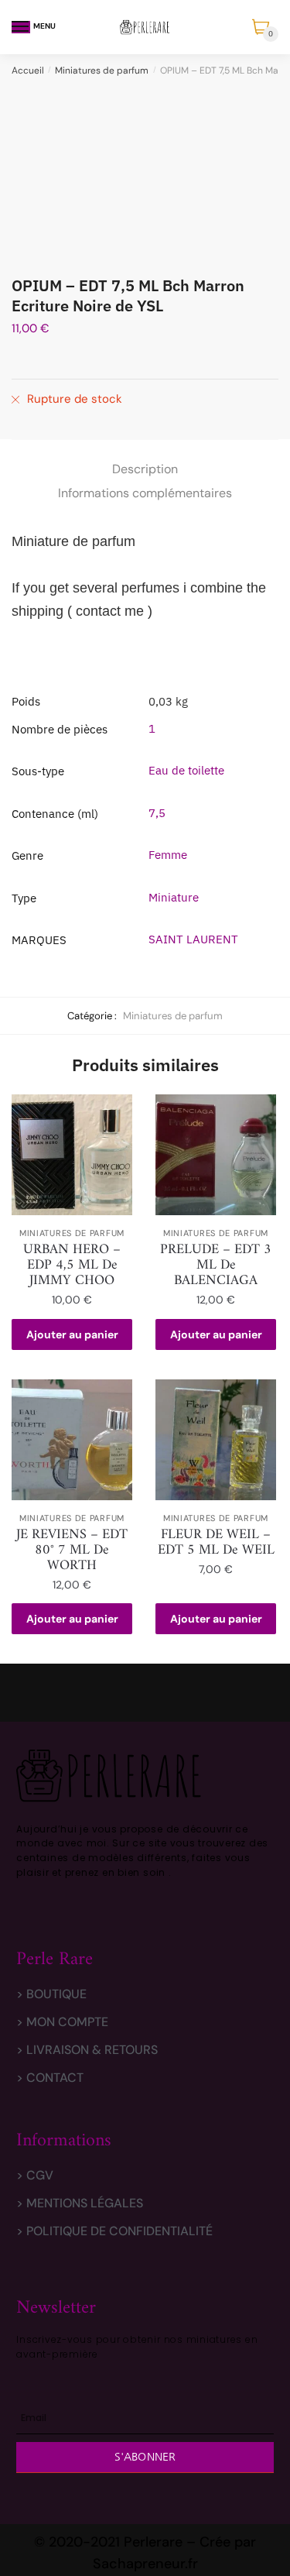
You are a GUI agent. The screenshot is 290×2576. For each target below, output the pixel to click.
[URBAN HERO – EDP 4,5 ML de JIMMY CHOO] (72, 1155)
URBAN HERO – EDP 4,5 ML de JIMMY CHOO (72, 1266)
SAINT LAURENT (193, 939)
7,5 (157, 813)
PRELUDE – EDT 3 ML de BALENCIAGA (216, 1266)
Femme (168, 855)
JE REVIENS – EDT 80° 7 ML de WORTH (72, 1551)
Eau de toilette (186, 770)
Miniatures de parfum (102, 70)
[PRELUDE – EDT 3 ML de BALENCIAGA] (216, 1155)
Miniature (174, 897)
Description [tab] (145, 469)
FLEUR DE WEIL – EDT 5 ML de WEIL (216, 1543)
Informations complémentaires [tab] (145, 493)
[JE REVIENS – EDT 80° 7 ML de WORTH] (72, 1440)
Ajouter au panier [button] (72, 1334)
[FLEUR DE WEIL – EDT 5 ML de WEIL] (216, 1440)
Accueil (28, 70)
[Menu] (21, 27)
